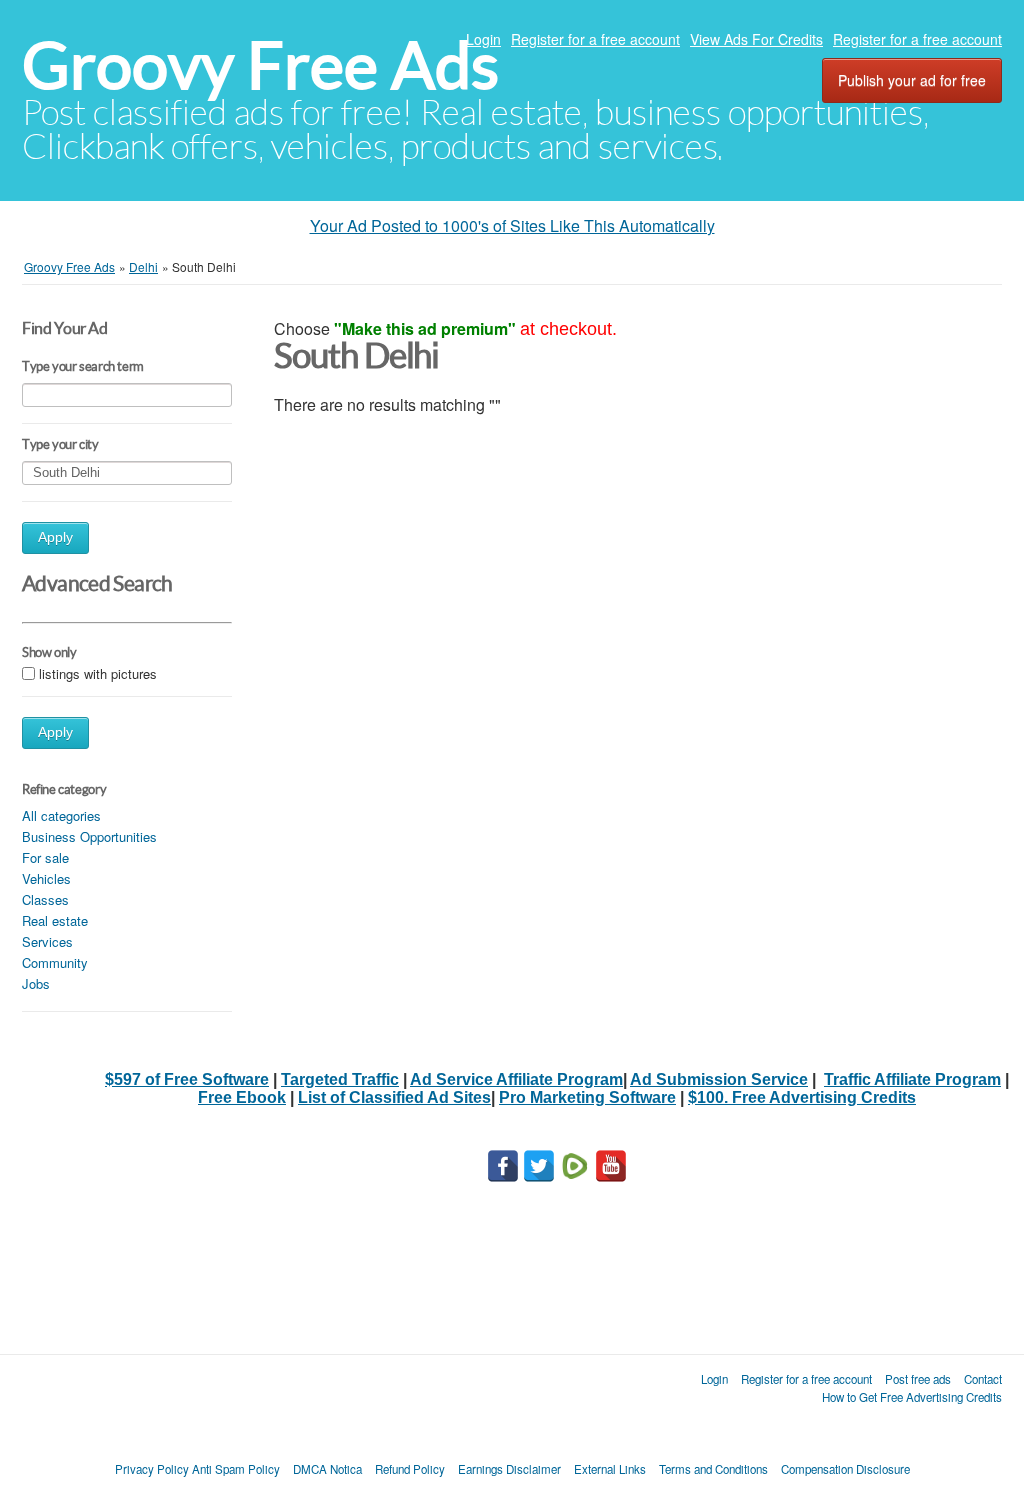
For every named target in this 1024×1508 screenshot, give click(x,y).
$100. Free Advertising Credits (802, 1097)
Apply (55, 537)
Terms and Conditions (713, 1469)
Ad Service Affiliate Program (516, 1079)
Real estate (55, 920)
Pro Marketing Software (587, 1097)
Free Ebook (242, 1097)
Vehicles (46, 878)
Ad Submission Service (719, 1079)
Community (55, 962)
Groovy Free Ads (260, 65)
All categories (61, 815)
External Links (610, 1469)
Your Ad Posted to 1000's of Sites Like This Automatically (512, 225)
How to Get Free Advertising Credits (912, 1397)
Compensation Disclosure (845, 1469)
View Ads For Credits (756, 39)
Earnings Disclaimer (509, 1469)
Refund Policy (410, 1469)
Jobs (36, 983)
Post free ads (918, 1379)
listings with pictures (98, 673)
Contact (983, 1379)
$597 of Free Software (187, 1079)
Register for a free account (595, 39)
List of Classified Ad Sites (394, 1097)
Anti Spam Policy (236, 1469)
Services (47, 941)
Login (483, 39)
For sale (45, 857)
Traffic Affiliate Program (912, 1079)
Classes (45, 899)
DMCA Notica (327, 1469)
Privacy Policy (152, 1469)
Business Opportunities (89, 836)
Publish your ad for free (912, 80)
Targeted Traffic (340, 1079)
